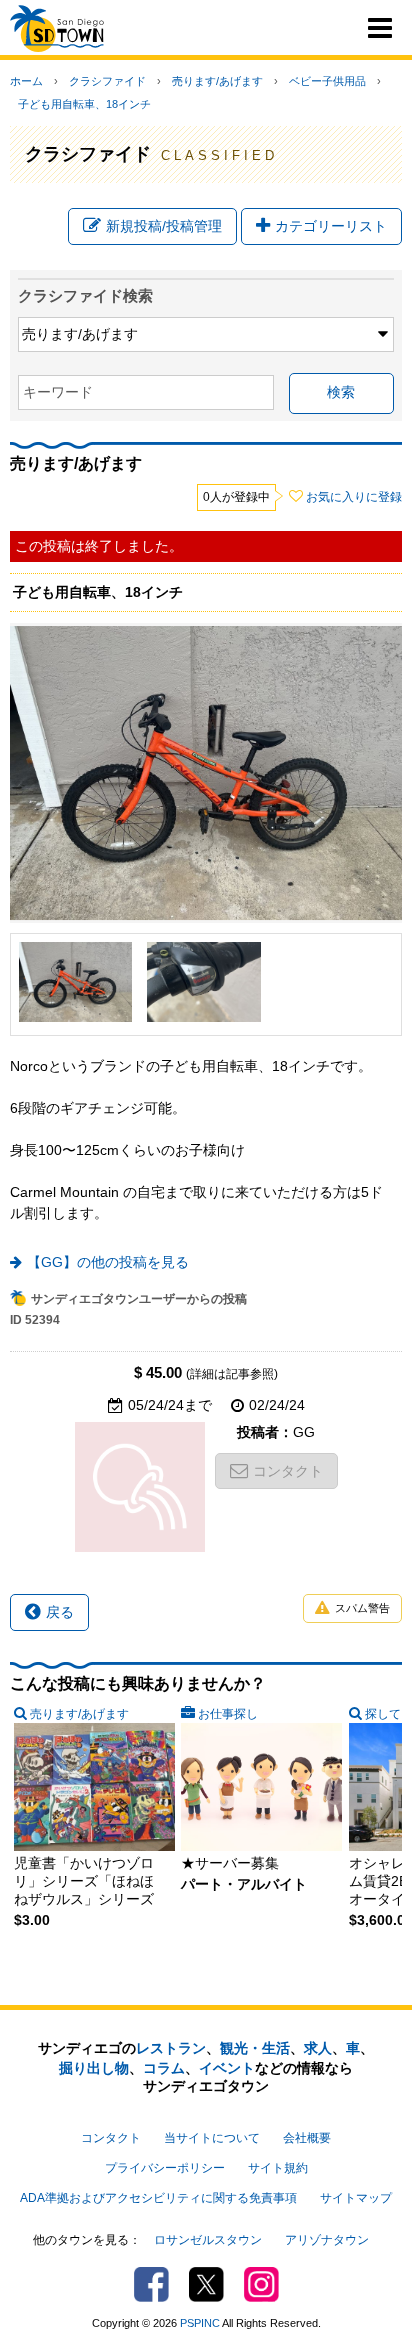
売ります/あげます (217, 81)
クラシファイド (107, 81)
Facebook (151, 2284)
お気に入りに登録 (354, 497)
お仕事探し (228, 1714)
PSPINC (200, 2323)
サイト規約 (278, 2168)
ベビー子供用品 (327, 81)
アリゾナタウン (327, 2240)
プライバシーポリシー (165, 2168)
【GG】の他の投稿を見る (108, 1262)
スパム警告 (362, 1608)
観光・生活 (255, 2048)
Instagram (261, 2284)
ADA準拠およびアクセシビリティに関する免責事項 (158, 2198)
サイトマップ (356, 2198)
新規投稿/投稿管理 (164, 226)
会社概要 (307, 2138)
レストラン (171, 2048)
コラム (164, 2068)
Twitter (206, 2284)
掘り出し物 (94, 2068)
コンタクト (288, 1471)
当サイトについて (212, 2138)
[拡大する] (75, 982)
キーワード (58, 392)
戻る (60, 1612)
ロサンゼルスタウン (208, 2240)
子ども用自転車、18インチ (84, 104)
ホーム (26, 81)
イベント (227, 2068)
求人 (318, 2048)
